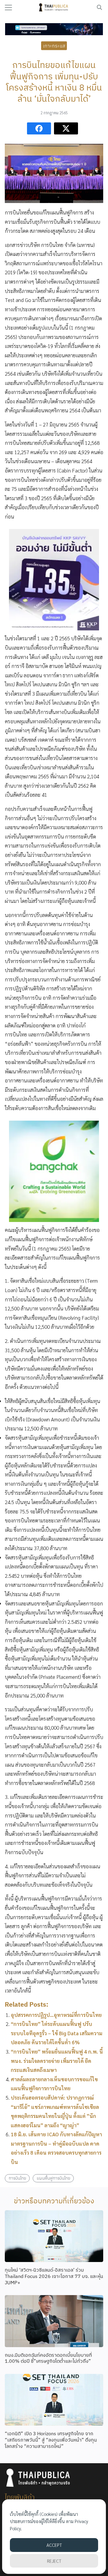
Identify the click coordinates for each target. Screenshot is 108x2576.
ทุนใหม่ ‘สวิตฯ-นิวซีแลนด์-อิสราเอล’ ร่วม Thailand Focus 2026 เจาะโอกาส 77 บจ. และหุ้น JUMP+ (54, 2276)
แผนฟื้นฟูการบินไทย (53, 2178)
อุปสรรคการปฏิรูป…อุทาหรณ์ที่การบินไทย (56, 2015)
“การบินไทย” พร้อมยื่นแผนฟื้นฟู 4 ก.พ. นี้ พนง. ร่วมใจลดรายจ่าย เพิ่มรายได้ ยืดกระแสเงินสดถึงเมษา (57, 2061)
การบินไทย (17, 2178)
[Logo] (54, 8)
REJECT (54, 2561)
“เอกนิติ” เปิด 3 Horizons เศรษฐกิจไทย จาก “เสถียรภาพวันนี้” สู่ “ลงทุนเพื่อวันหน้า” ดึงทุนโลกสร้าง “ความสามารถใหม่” (51, 2440)
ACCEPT (54, 2545)
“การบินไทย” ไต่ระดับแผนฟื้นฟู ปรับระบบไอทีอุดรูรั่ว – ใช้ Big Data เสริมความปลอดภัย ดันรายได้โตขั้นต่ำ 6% (57, 2033)
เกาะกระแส (54, 46)
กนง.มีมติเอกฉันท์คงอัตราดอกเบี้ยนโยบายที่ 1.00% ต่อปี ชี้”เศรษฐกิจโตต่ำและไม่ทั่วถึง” (48, 2358)
